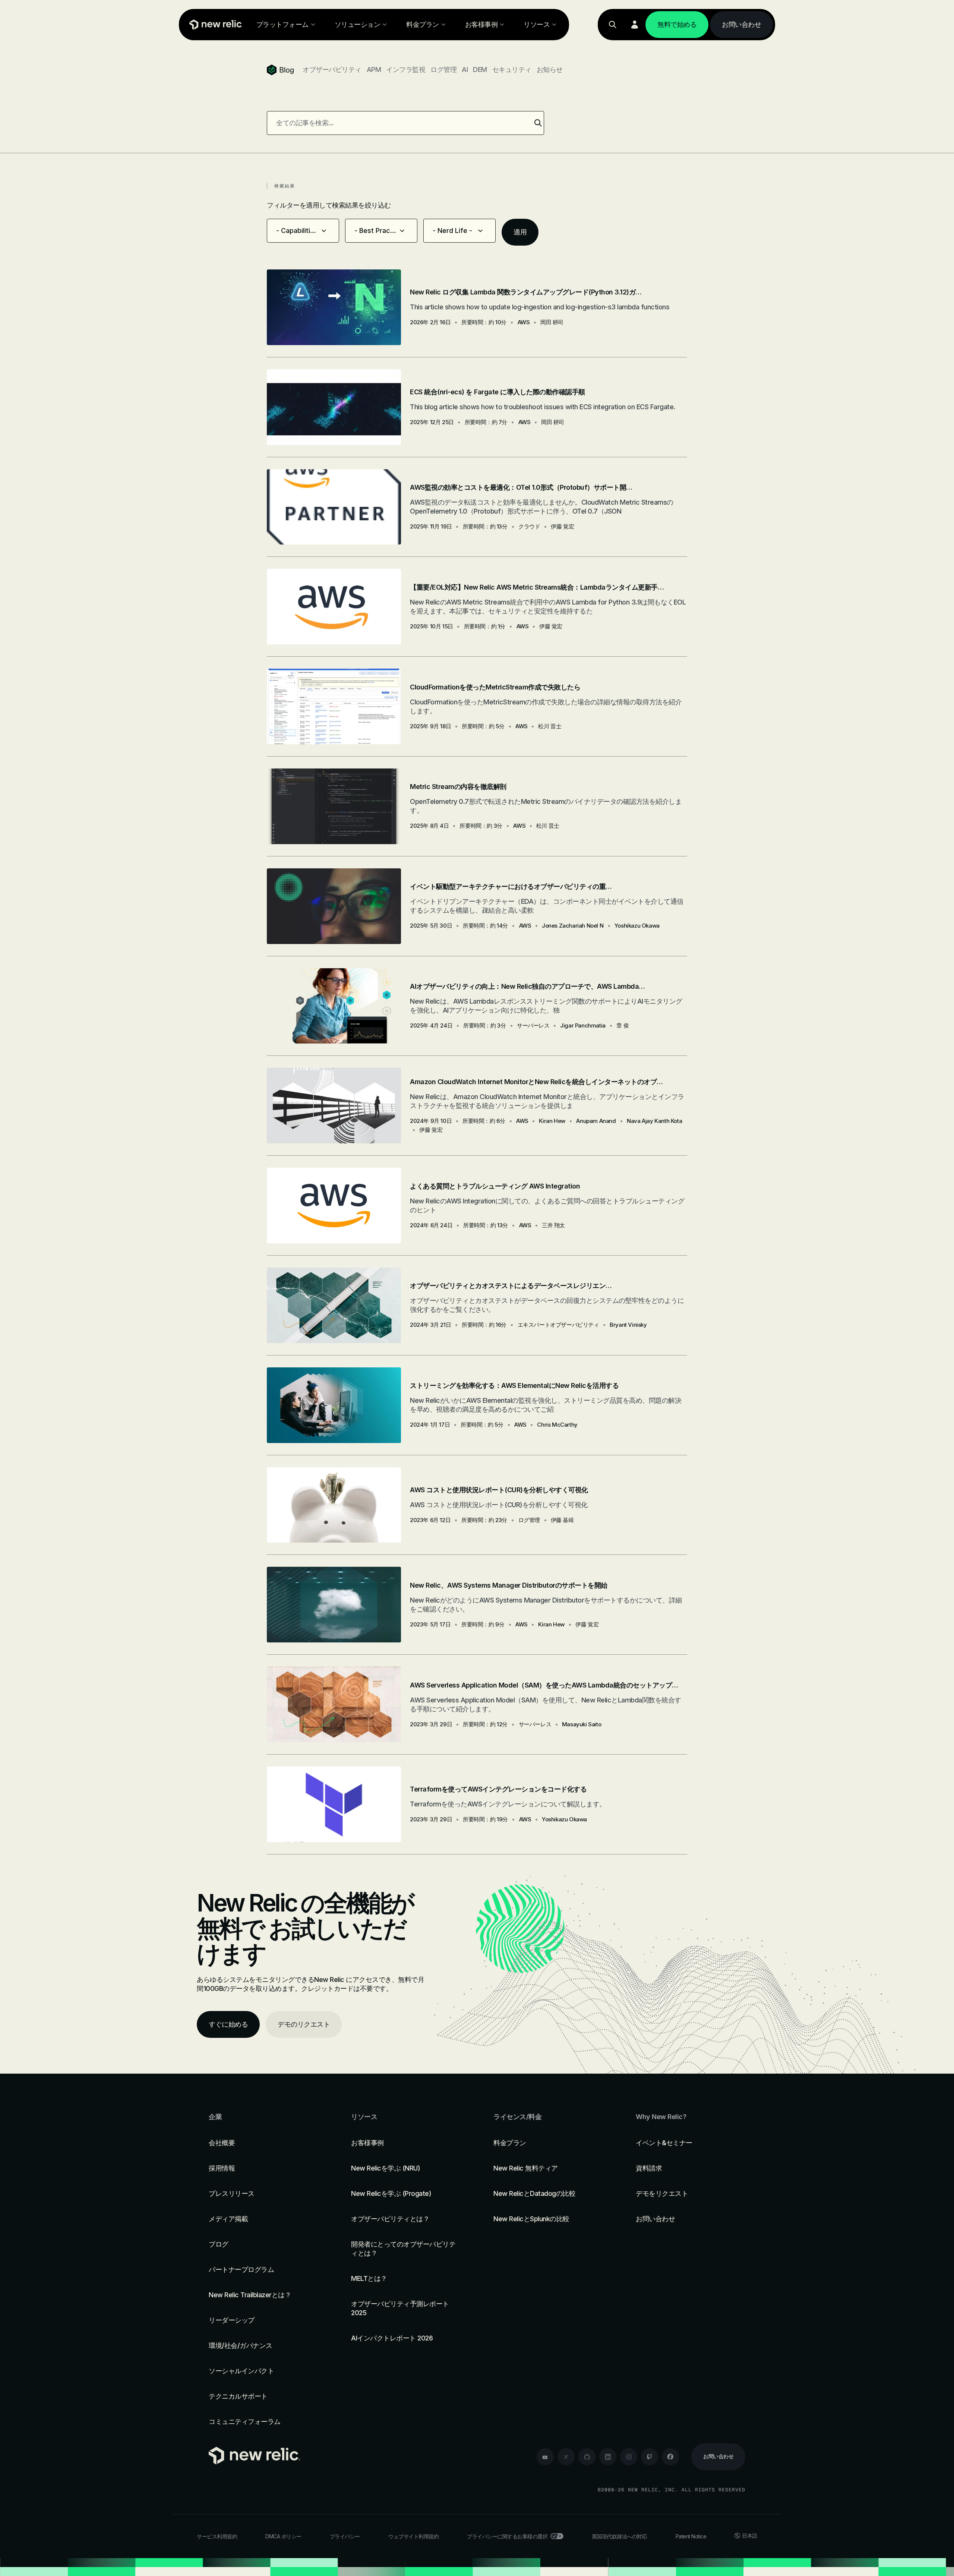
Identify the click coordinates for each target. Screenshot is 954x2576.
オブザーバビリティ (332, 70)
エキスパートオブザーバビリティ (558, 1325)
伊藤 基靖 (562, 1520)
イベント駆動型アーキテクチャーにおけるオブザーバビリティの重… (511, 886)
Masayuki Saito (582, 1724)
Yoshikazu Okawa (637, 926)
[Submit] (538, 123)
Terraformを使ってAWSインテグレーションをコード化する (498, 1789)
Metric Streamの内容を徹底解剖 (458, 787)
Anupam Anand (596, 1121)
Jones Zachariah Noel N (573, 926)
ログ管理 (443, 70)
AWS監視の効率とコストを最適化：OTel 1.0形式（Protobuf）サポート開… (521, 487)
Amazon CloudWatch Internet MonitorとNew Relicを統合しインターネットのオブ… (536, 1082)
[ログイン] (635, 25)
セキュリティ (512, 70)
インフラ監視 (406, 70)
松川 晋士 (550, 726)
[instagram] (629, 2457)
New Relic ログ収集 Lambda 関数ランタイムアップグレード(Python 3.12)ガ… (526, 292)
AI (465, 70)
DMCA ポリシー (283, 2536)
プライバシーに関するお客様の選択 (507, 2536)
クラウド (529, 526)
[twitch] (650, 2457)
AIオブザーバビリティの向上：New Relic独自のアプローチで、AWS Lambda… (527, 986)
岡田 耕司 (552, 322)
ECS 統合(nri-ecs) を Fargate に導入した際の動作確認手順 (497, 392)
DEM (480, 70)
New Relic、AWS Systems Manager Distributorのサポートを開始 (509, 1585)
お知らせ (550, 70)
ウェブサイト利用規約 (413, 2536)
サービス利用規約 (217, 2536)
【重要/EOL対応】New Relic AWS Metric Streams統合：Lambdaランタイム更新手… (537, 587)
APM (374, 70)
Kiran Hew (552, 1121)
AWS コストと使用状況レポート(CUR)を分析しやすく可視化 (499, 1490)
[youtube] (545, 2457)
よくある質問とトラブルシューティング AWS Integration (495, 1186)
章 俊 (623, 1025)
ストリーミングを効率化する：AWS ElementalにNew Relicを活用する (514, 1385)
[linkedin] (608, 2457)
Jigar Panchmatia (583, 1025)
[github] (587, 2457)
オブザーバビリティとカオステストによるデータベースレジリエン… (511, 1286)
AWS (524, 322)
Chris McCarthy (557, 1425)
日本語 (750, 2536)
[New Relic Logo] (214, 25)
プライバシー (345, 2536)
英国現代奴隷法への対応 (620, 2536)
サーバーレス (533, 1025)
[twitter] (566, 2457)
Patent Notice (691, 2536)
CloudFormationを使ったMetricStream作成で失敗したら (495, 687)
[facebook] (670, 2457)
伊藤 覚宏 (562, 526)
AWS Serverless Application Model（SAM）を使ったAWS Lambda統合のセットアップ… (544, 1685)
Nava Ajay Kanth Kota (654, 1121)
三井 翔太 (553, 1225)
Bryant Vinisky (628, 1325)
